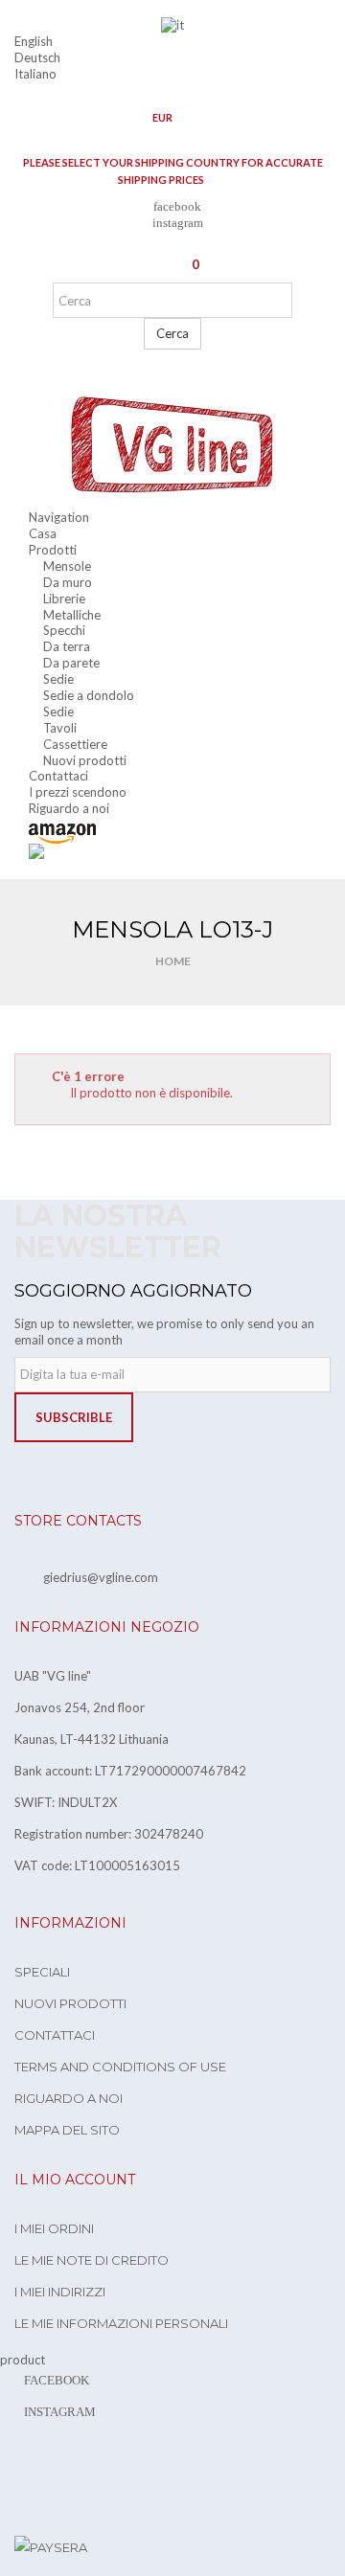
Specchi (64, 630)
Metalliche (72, 615)
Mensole (67, 566)
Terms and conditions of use (120, 2067)
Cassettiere (75, 744)
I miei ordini (54, 2228)
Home (173, 961)
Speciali (42, 1972)
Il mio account (75, 2180)
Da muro (68, 582)
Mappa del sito (67, 2130)
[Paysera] (51, 2546)
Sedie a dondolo (89, 695)
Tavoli (60, 728)
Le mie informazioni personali (121, 2323)
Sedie (58, 679)
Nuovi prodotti (85, 760)
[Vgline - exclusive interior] (173, 445)
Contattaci (55, 2035)
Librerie (64, 599)
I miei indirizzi (60, 2292)
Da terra (67, 646)
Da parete (71, 663)
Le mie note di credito (92, 2260)
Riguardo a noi (69, 2098)
